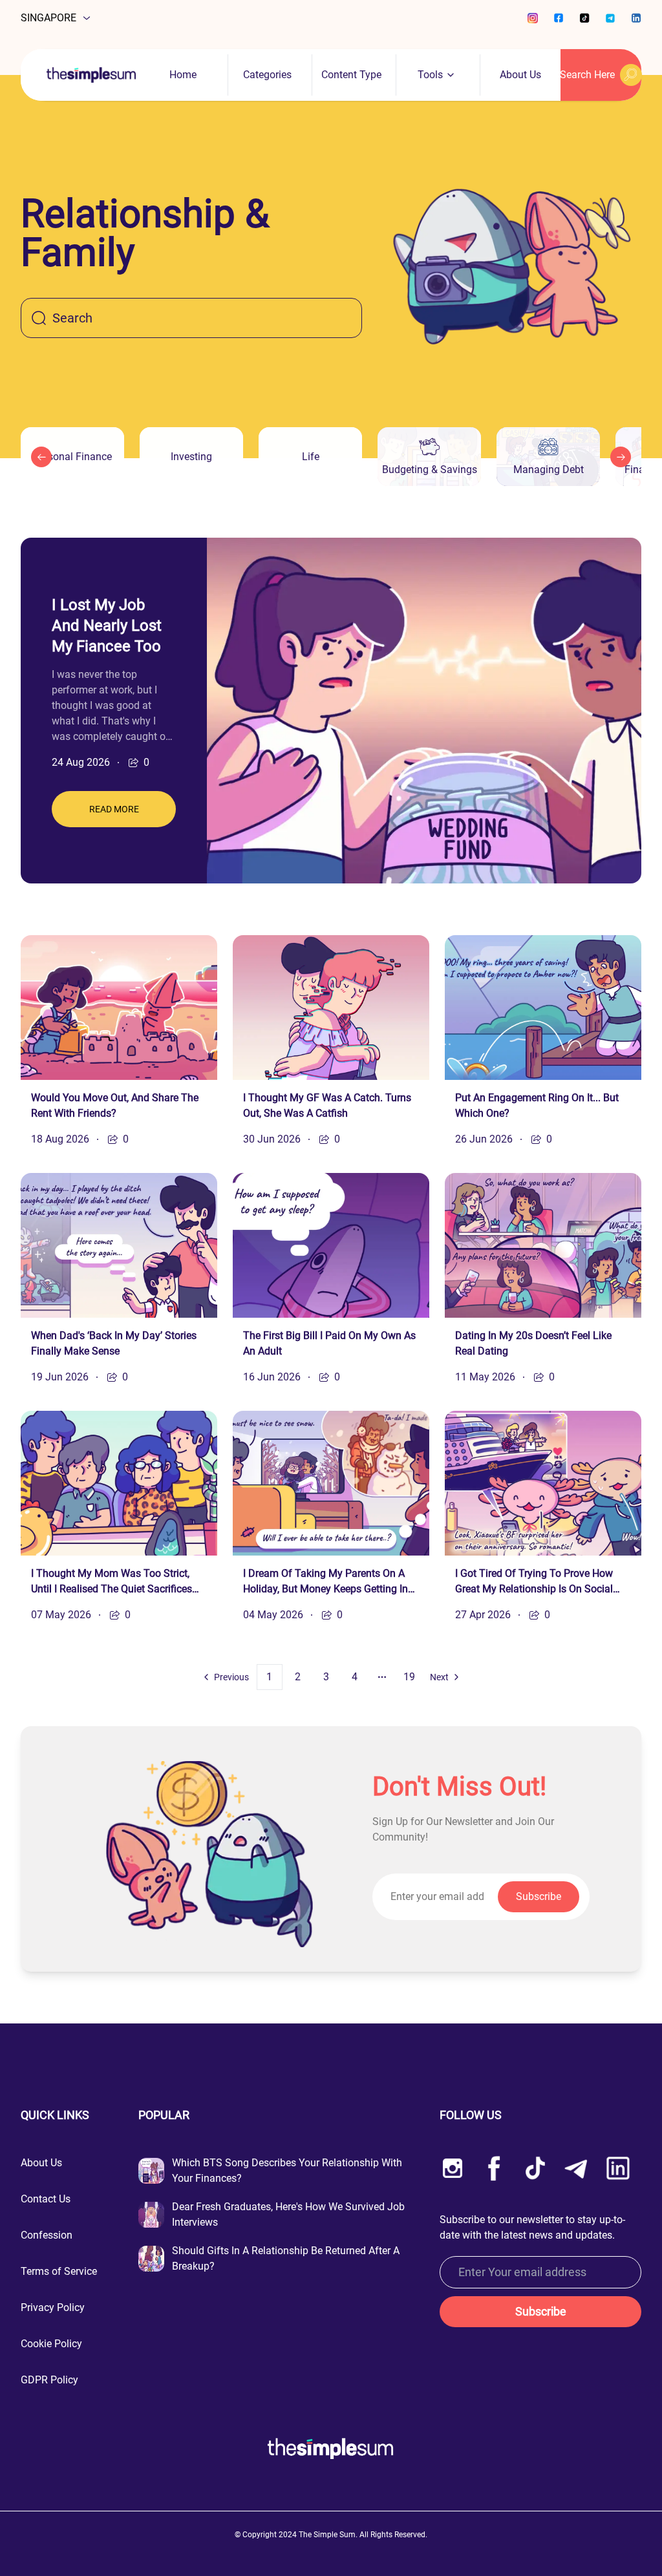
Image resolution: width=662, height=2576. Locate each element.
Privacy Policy (53, 2307)
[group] (72, 457)
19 (409, 1677)
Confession (47, 2235)
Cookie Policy (51, 2344)
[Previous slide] (41, 457)
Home (183, 75)
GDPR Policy (49, 2380)
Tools (430, 75)
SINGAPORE (48, 18)
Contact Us (46, 2199)
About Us (520, 75)
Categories (267, 75)
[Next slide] (621, 457)
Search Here (588, 75)
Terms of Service (59, 2271)
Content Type (351, 75)
